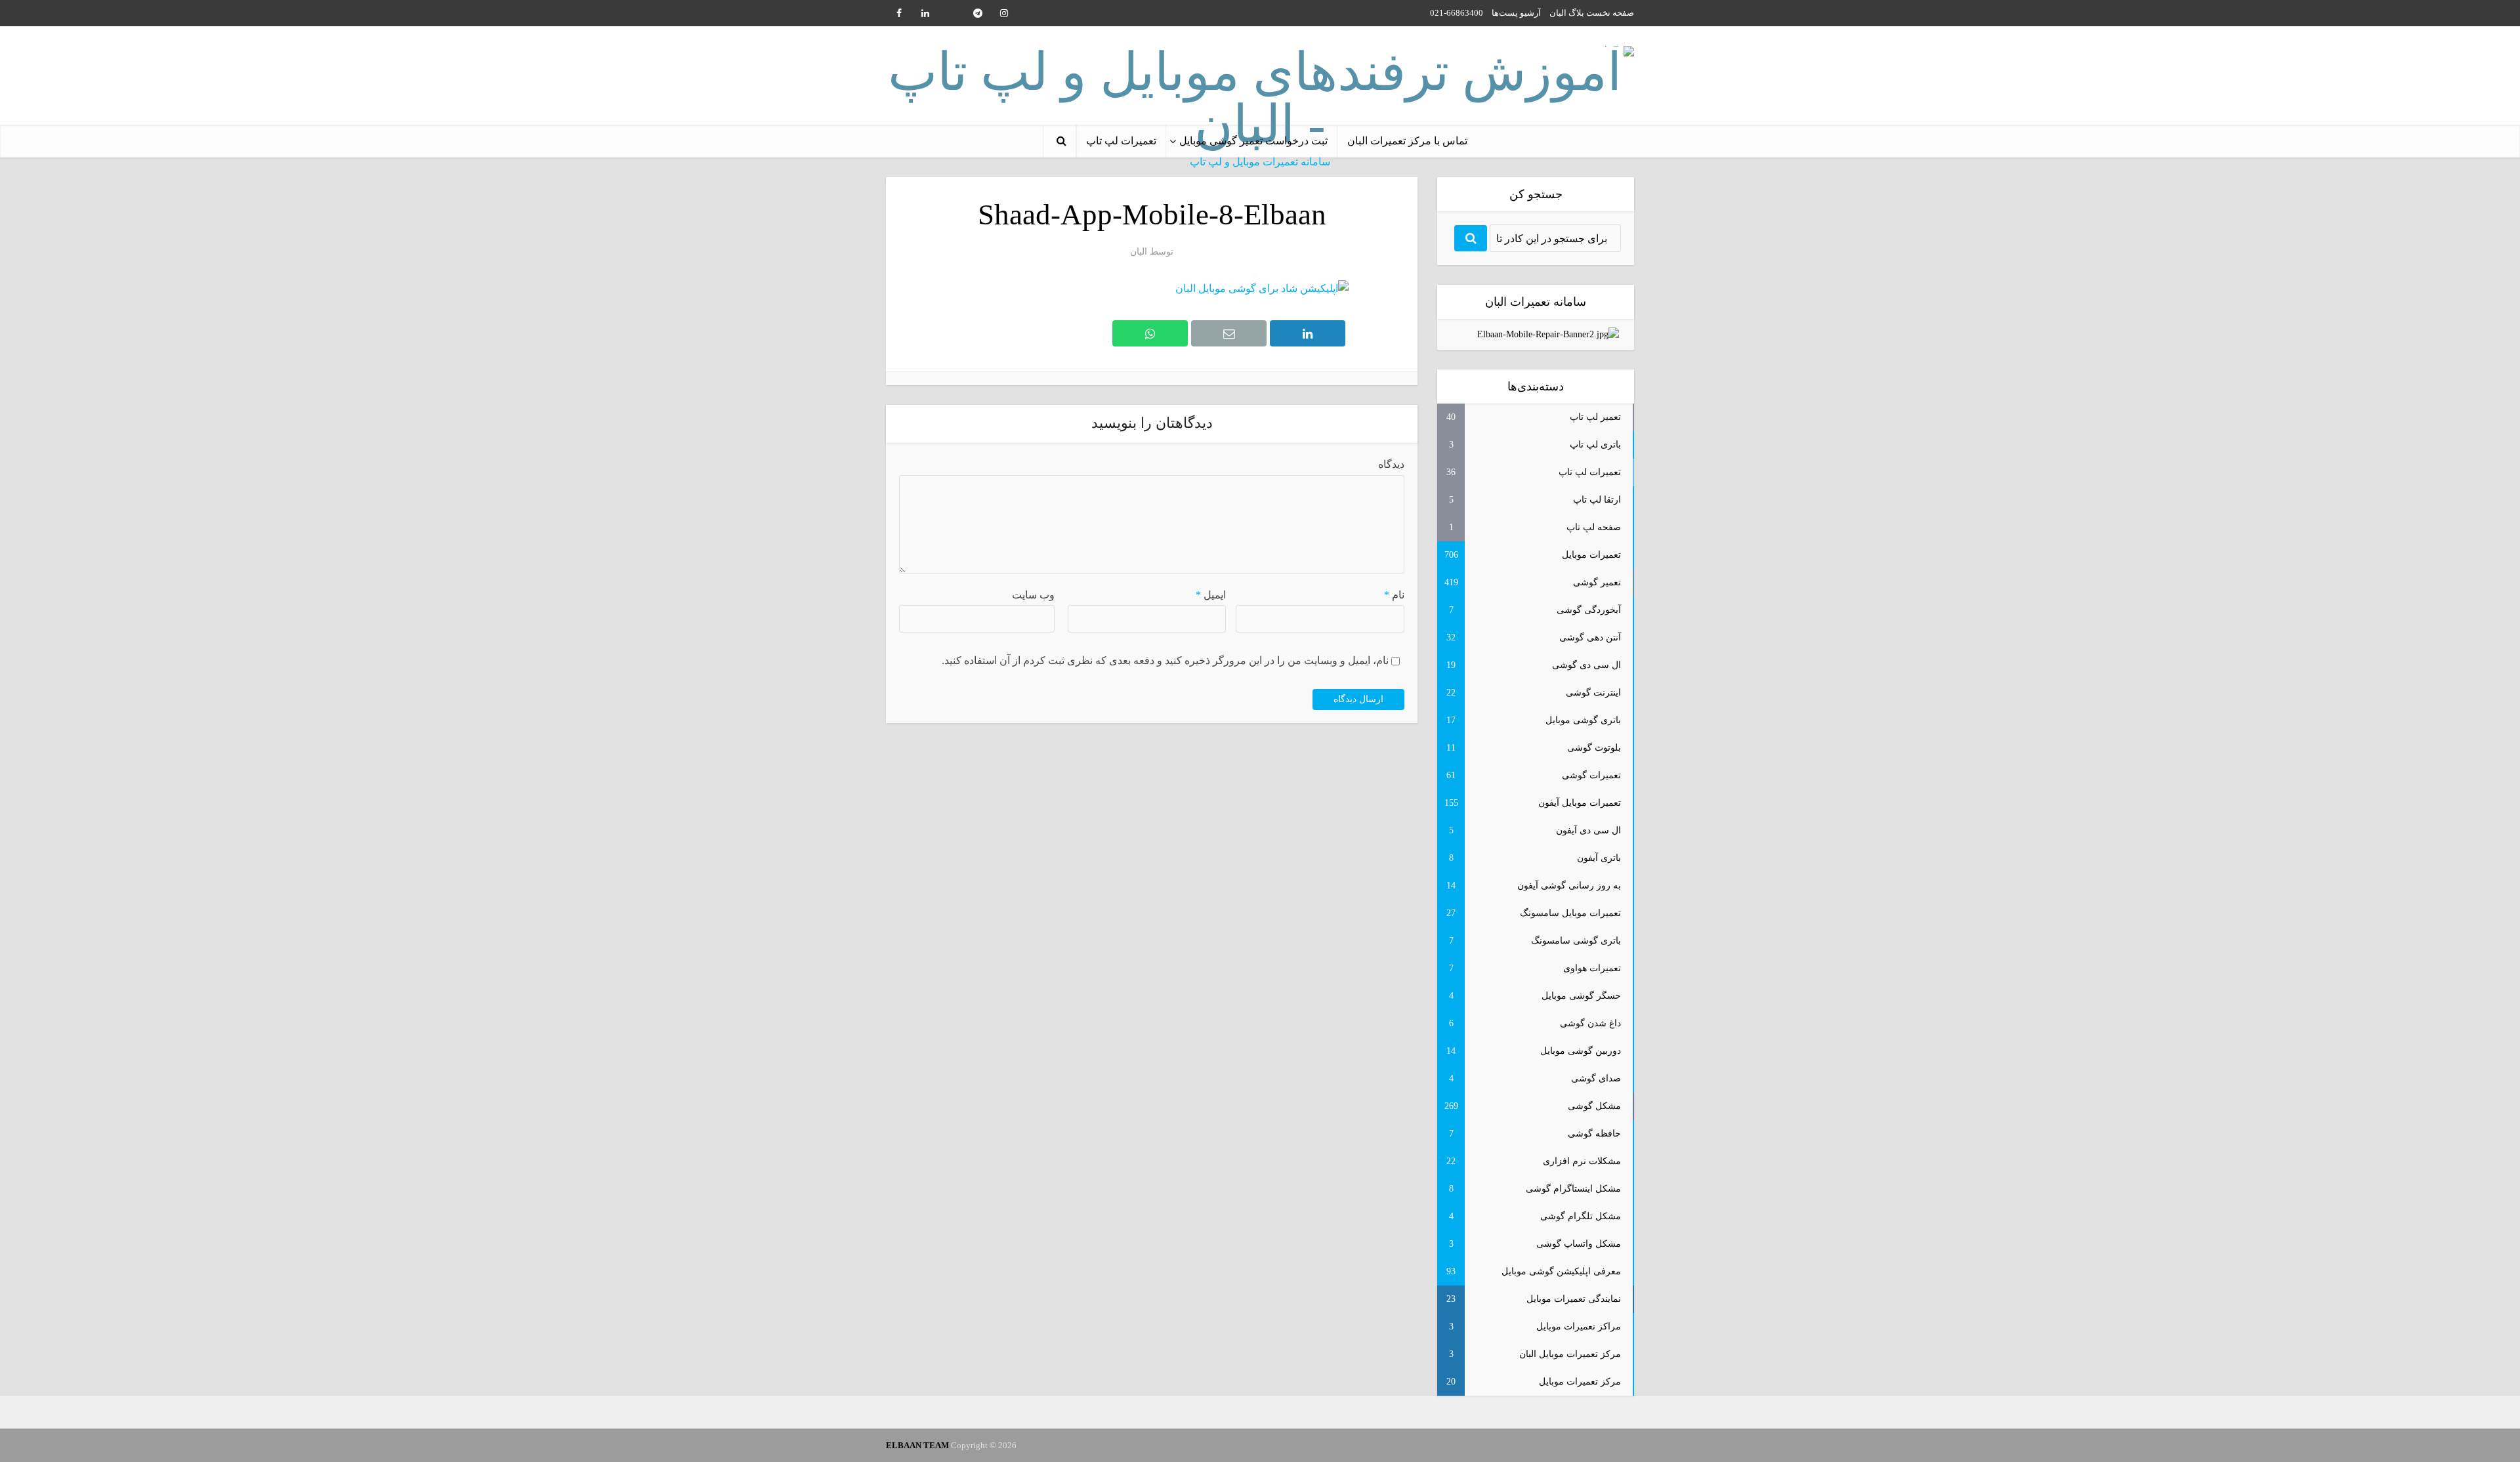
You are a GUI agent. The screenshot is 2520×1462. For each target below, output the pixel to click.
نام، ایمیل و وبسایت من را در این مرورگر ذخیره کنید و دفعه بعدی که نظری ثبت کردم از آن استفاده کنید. (1165, 660)
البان (1139, 252)
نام (1394, 595)
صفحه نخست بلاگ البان (1592, 13)
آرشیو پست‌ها (1516, 13)
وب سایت (1033, 595)
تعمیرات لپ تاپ (1121, 141)
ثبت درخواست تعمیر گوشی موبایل (1253, 141)
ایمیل (1211, 595)
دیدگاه (1391, 464)
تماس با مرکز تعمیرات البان (1407, 141)
